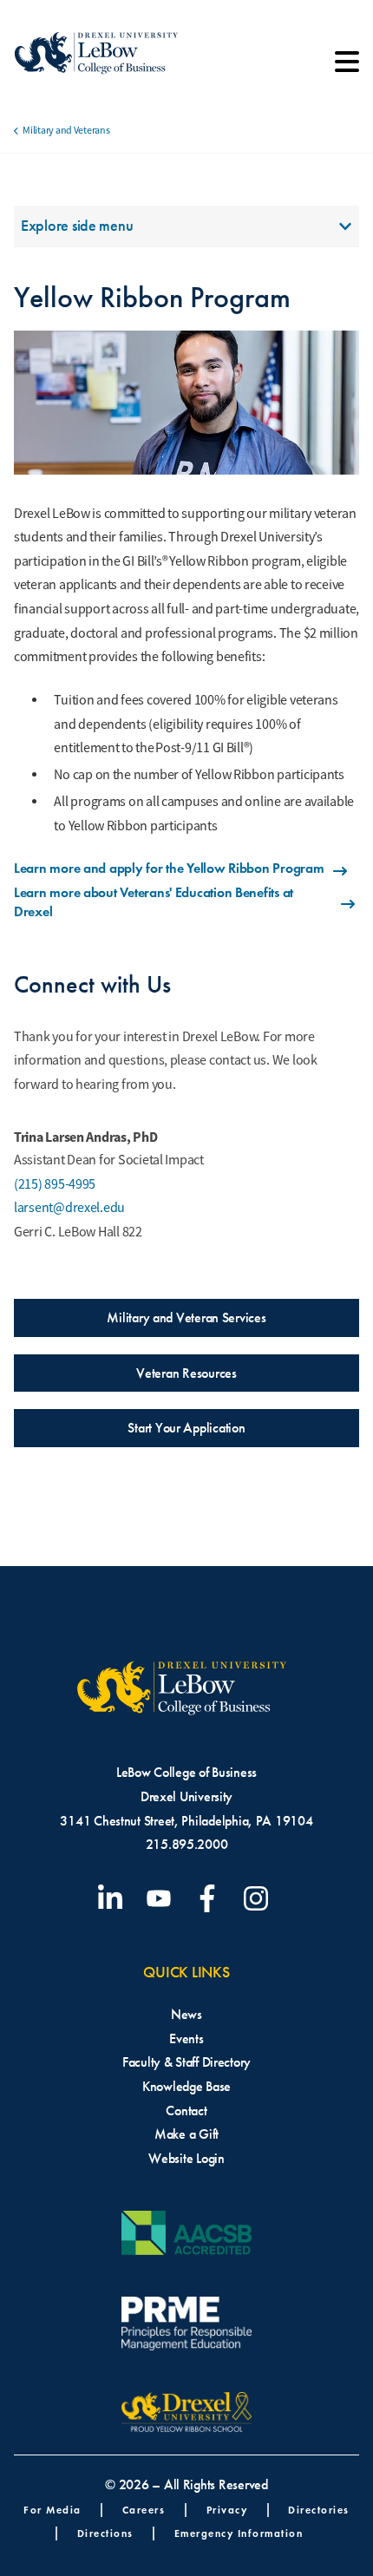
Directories (319, 2510)
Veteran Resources (186, 1373)
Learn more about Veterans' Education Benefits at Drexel (154, 902)
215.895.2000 (187, 1844)
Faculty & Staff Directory (186, 2062)
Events (186, 2039)
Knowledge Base (186, 2086)
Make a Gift (186, 2134)
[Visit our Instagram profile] (259, 1898)
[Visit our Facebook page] (211, 1898)
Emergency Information (239, 2533)
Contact (186, 2111)
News (186, 2014)
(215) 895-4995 (55, 1184)
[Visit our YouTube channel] (162, 1898)
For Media (52, 2510)
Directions (105, 2533)
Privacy (227, 2510)
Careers (144, 2510)
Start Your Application (186, 1428)
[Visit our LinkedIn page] (114, 1898)
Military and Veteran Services (186, 1317)
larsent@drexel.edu (69, 1208)
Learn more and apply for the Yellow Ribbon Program (169, 868)
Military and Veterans (66, 130)
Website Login (186, 2158)
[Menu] (347, 68)
